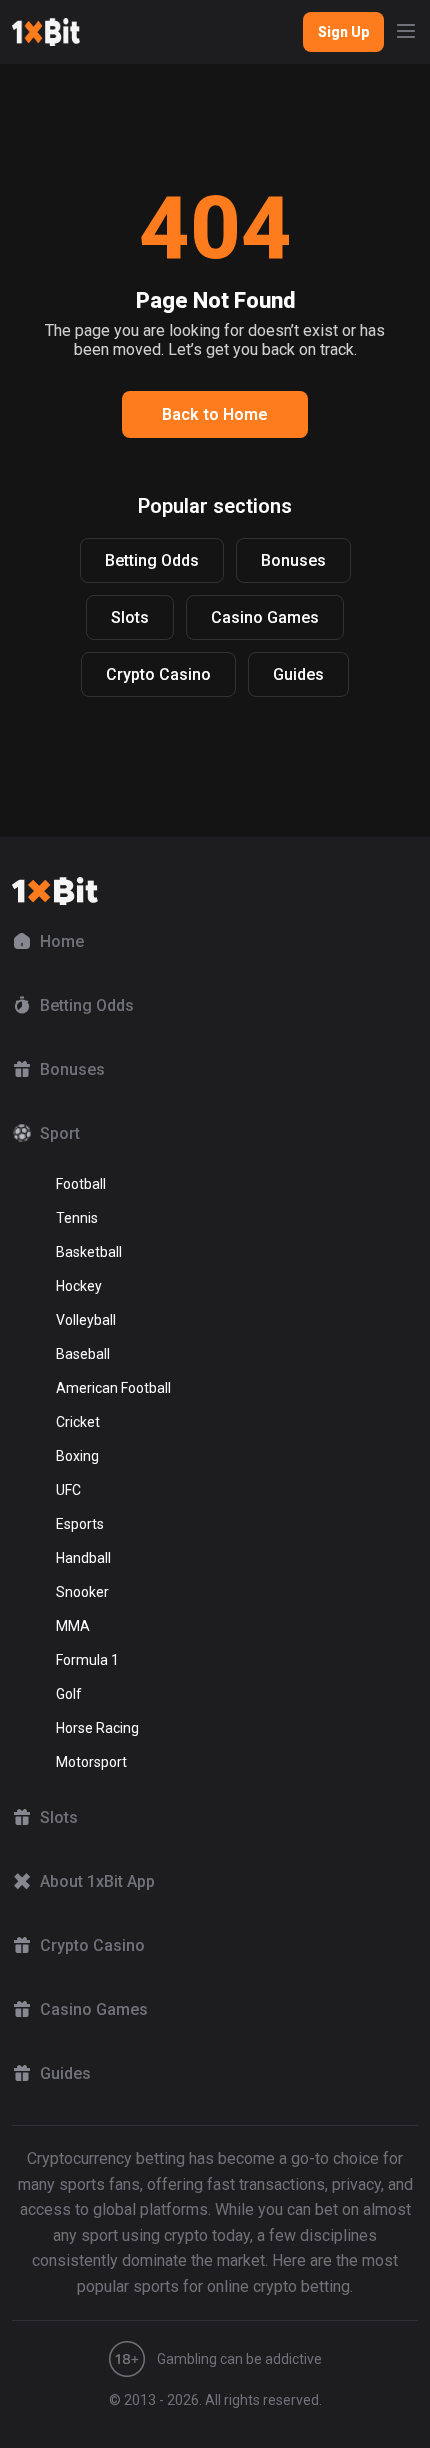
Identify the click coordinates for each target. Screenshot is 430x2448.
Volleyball (86, 1320)
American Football (113, 1388)
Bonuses (293, 560)
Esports (80, 1524)
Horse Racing (97, 1728)
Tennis (77, 1218)
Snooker (82, 1592)
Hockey (79, 1286)
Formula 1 (87, 1660)
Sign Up (344, 32)
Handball (83, 1558)
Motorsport (91, 1762)
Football (81, 1184)
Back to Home (215, 414)
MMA (73, 1626)
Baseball (83, 1354)
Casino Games (265, 617)
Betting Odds (152, 560)
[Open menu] (406, 32)
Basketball (89, 1252)
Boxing (77, 1456)
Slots (130, 617)
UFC (68, 1490)
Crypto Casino (158, 674)
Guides (298, 674)
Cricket (78, 1422)
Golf (69, 1694)
